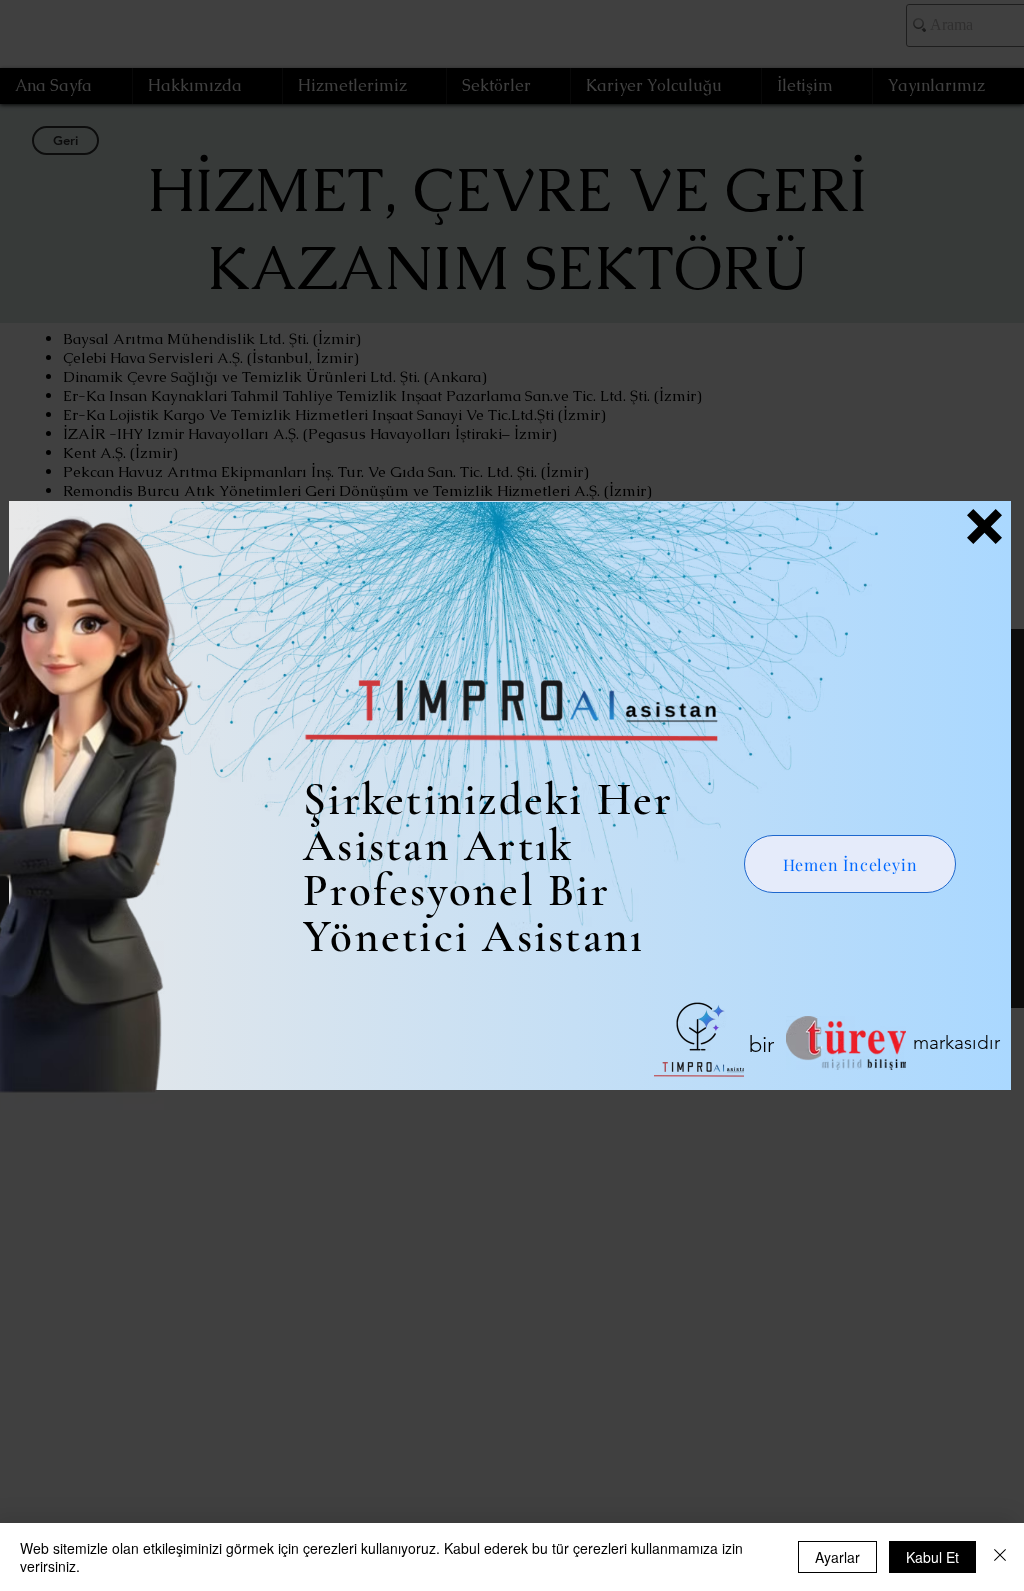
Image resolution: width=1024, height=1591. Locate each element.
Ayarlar (837, 1557)
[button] (984, 526)
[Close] (1000, 1557)
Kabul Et (932, 1557)
